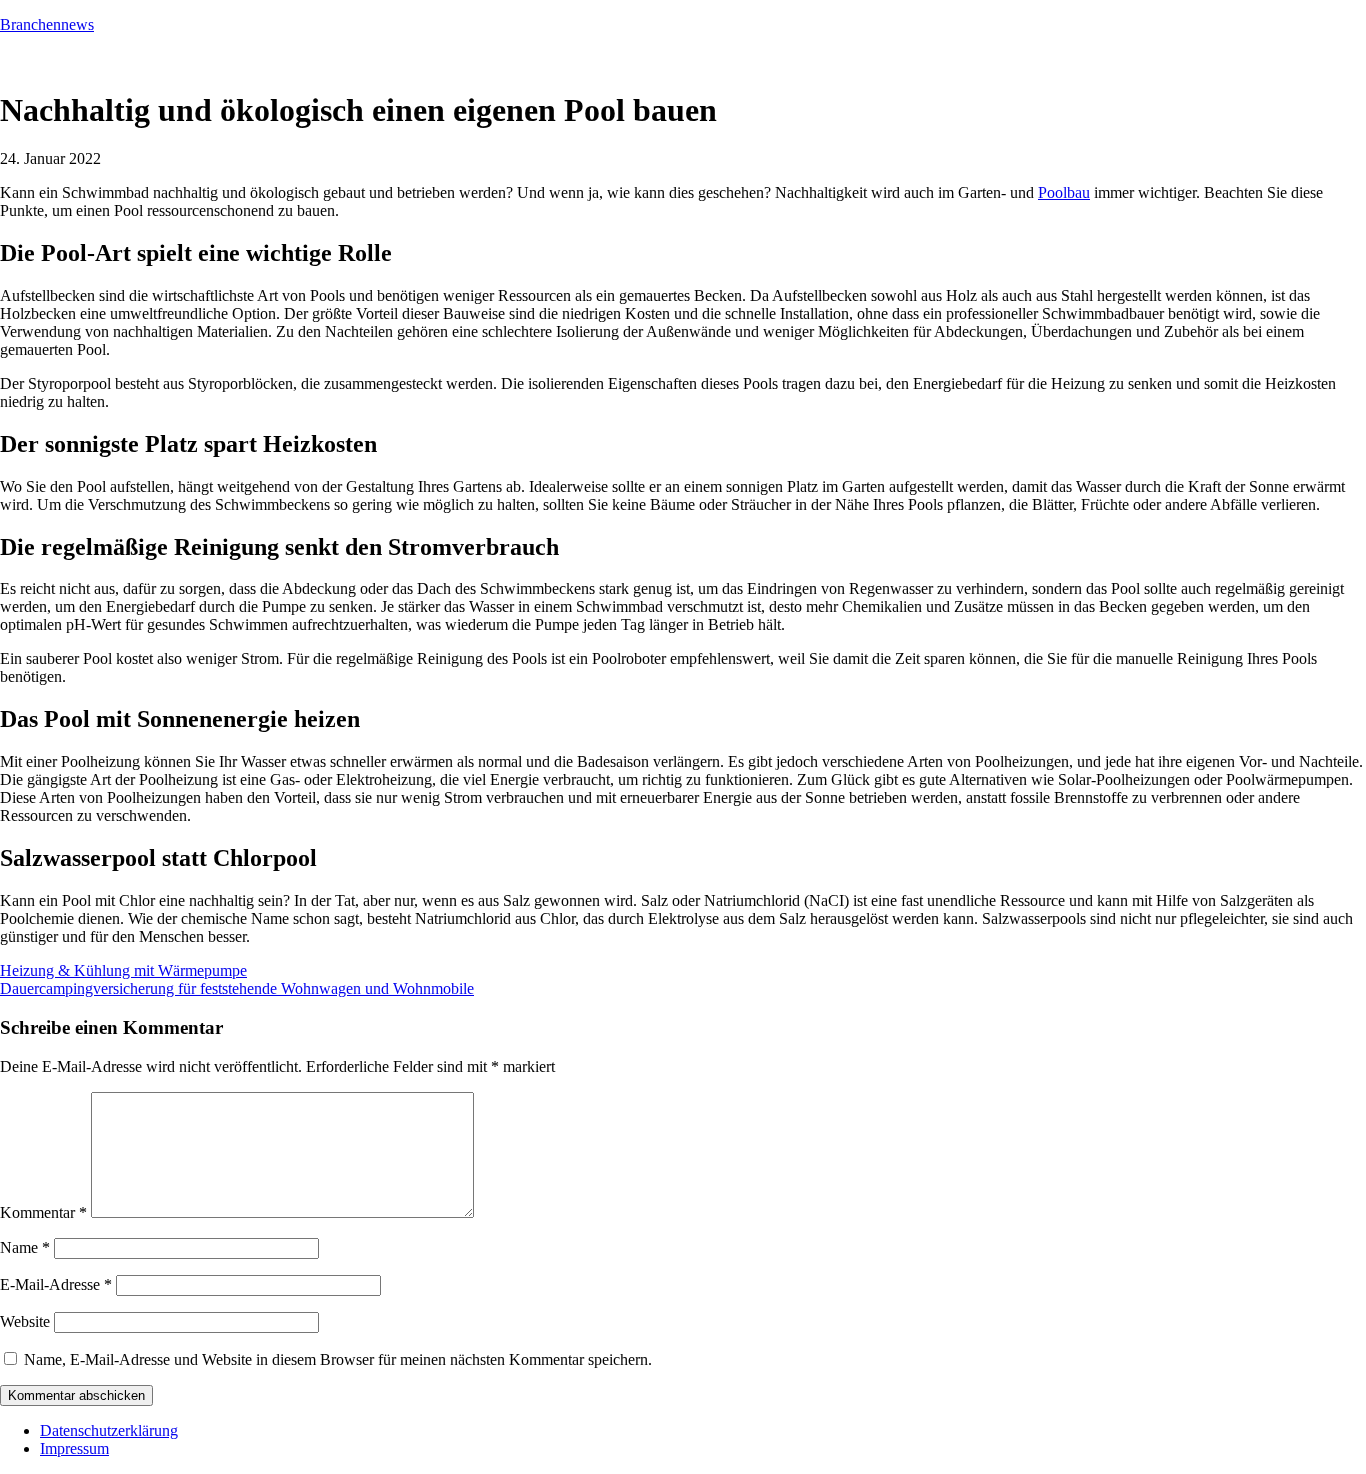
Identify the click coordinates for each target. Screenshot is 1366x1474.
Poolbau (1064, 192)
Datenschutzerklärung (109, 1430)
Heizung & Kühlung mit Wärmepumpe (123, 970)
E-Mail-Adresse (56, 1284)
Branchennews (47, 24)
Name (25, 1247)
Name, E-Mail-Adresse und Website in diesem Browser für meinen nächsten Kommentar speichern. (338, 1359)
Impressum (74, 1448)
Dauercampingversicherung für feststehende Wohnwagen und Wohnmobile (237, 988)
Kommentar (43, 1212)
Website (25, 1321)
